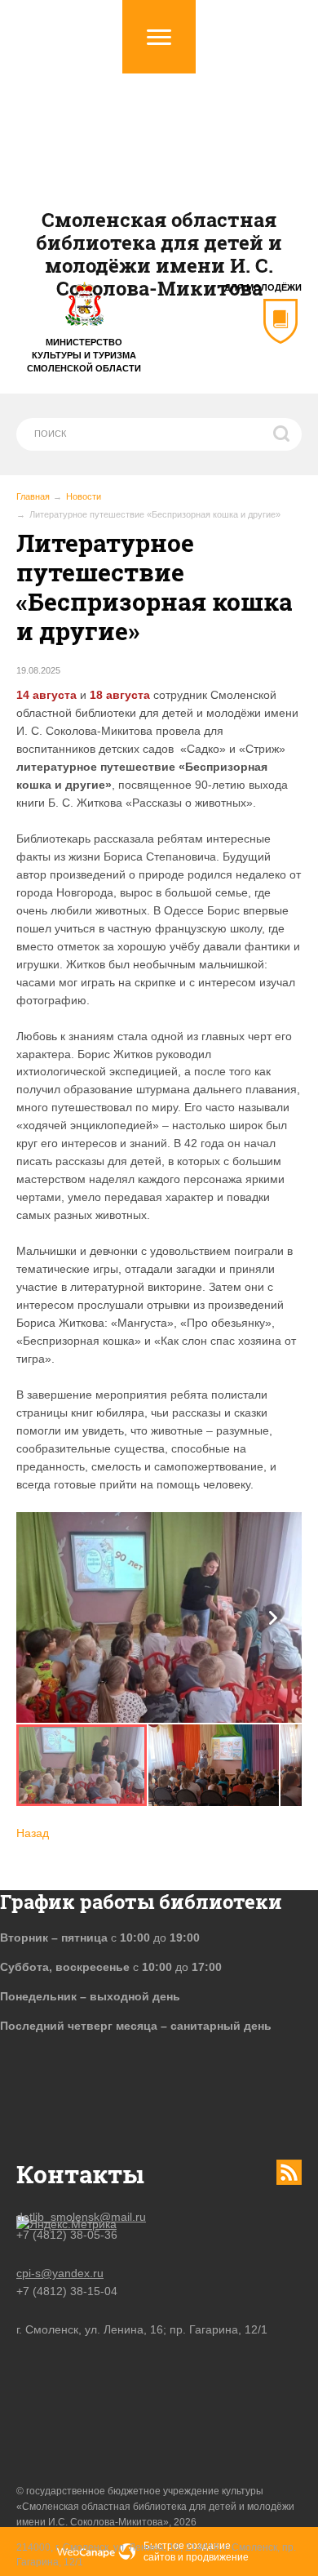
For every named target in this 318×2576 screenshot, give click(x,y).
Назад (33, 1833)
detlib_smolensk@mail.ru (81, 2217)
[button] (273, 1618)
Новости (84, 496)
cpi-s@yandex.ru (60, 2273)
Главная (33, 496)
